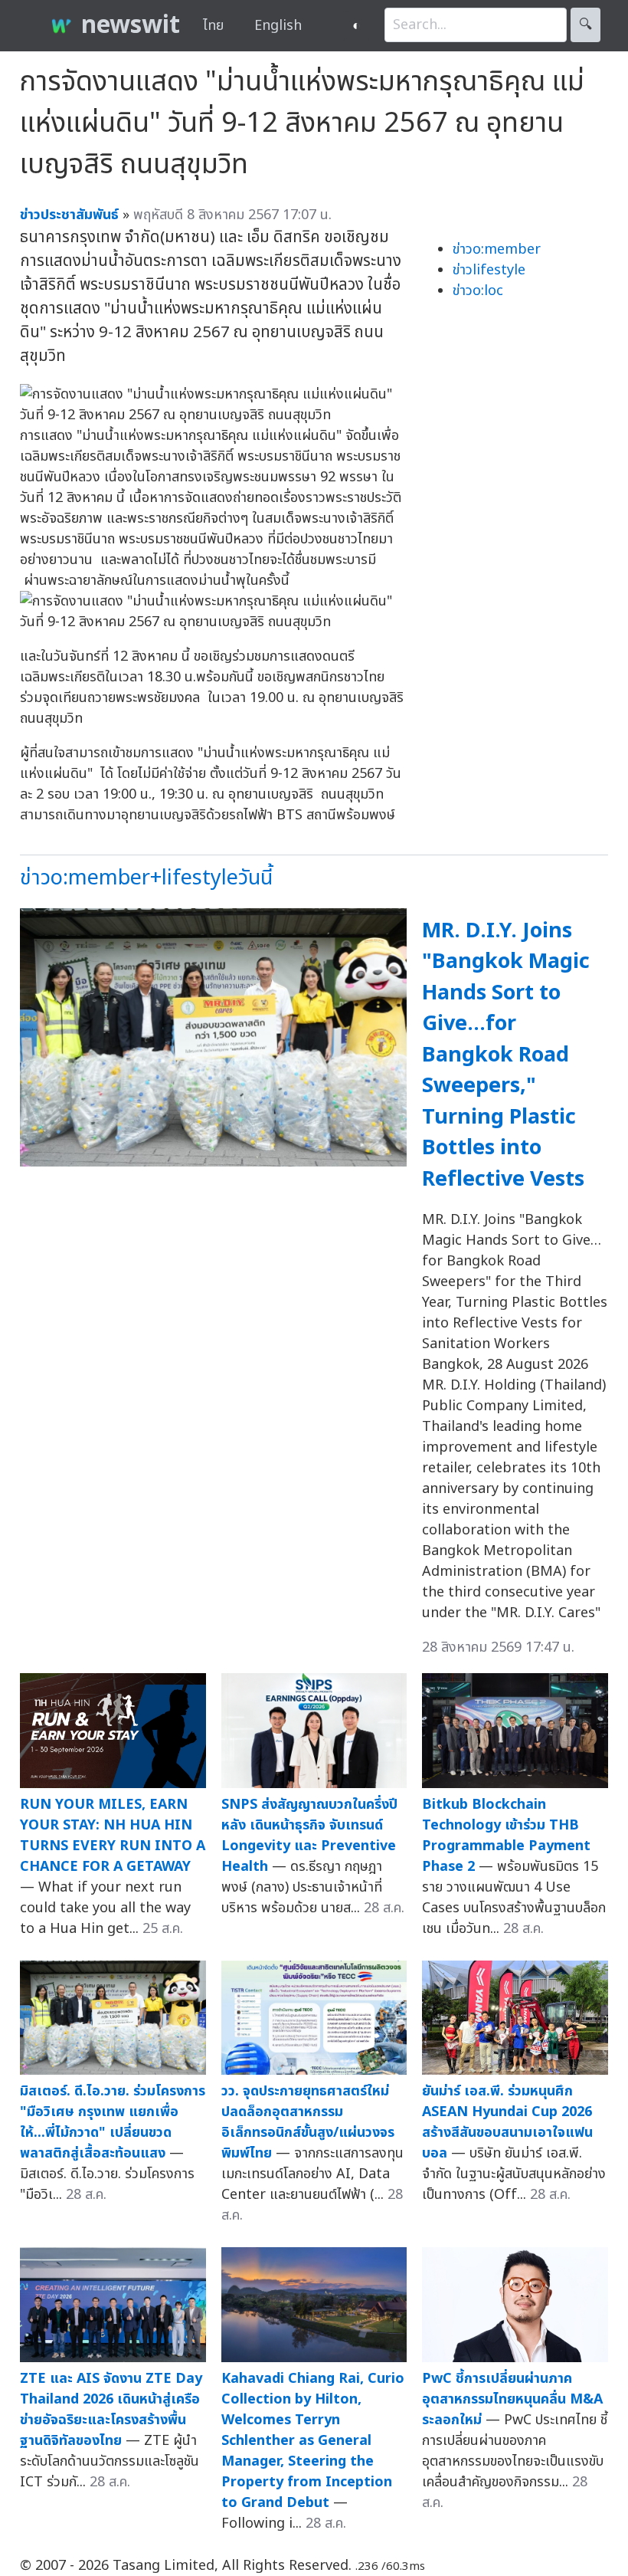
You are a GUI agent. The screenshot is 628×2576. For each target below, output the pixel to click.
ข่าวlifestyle (489, 270)
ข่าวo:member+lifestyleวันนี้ (146, 878)
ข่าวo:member (497, 249)
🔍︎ (585, 25)
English (278, 26)
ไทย (213, 26)
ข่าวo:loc (478, 291)
